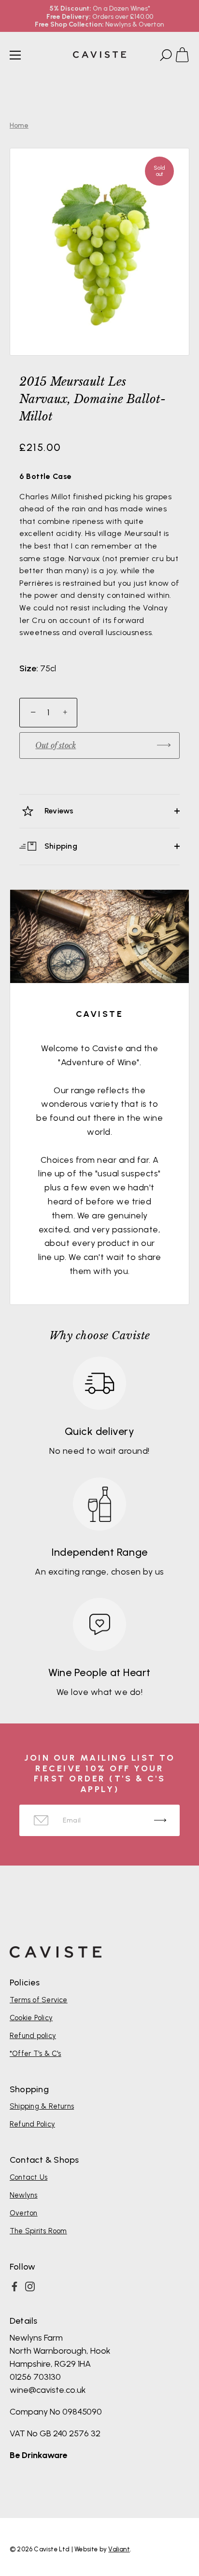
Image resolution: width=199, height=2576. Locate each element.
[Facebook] (14, 2287)
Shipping (60, 846)
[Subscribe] (160, 1820)
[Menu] (15, 55)
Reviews (58, 811)
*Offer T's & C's (36, 2054)
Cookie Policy (31, 2018)
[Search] (165, 57)
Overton (24, 2213)
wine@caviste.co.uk (48, 2390)
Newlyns (24, 2195)
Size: (29, 669)
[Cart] (186, 57)
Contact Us (28, 2177)
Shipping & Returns (42, 2106)
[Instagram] (30, 2287)
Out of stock (56, 745)
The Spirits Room (38, 2231)
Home (19, 125)
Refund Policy (32, 2124)
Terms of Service (39, 2000)
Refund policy (33, 2036)
